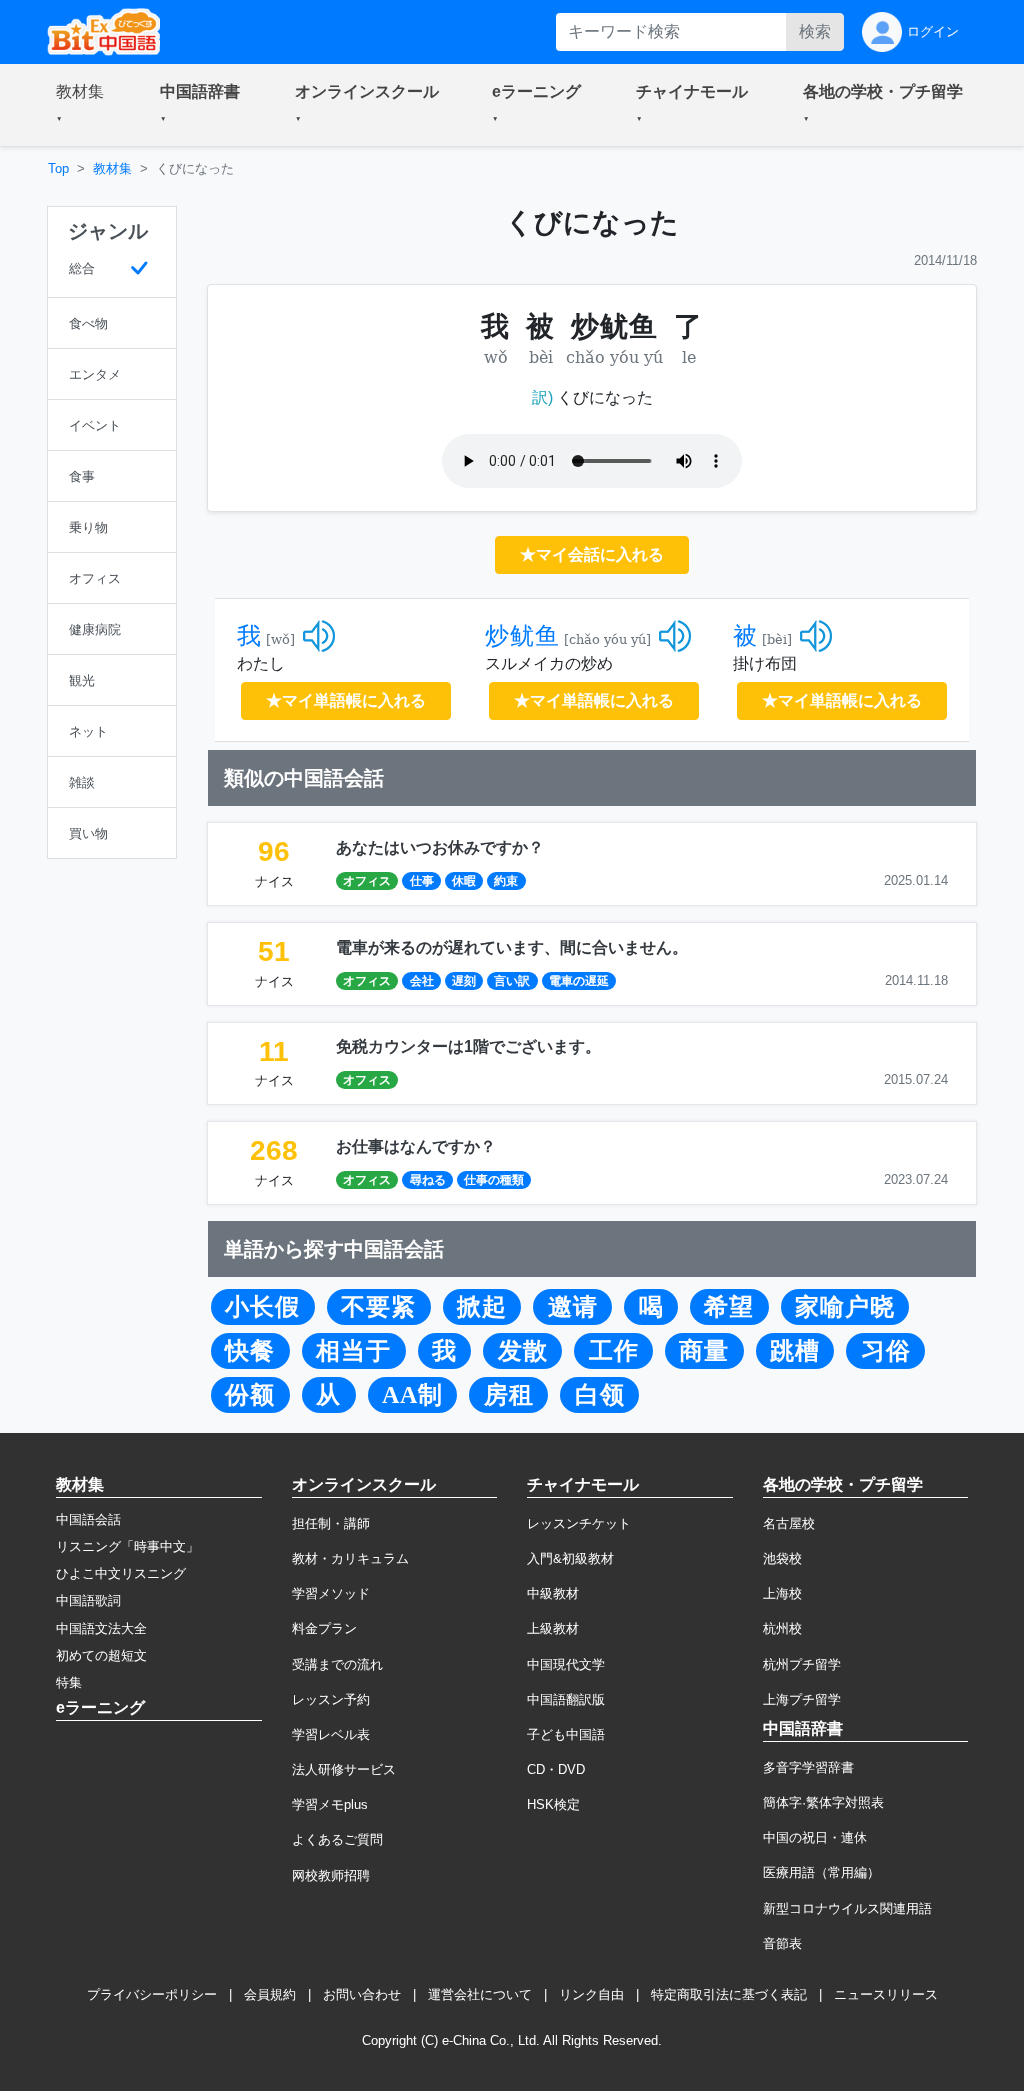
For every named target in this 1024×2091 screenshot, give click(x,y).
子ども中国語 (566, 1734)
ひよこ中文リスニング (121, 1573)
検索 (815, 31)
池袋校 (782, 1558)
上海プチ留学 (802, 1699)
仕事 (422, 881)
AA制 (412, 1395)
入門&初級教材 (570, 1558)
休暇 (464, 881)
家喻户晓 (845, 1307)
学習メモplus (330, 1804)
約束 (506, 881)
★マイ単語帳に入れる (346, 700)
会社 (422, 981)
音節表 (782, 1943)
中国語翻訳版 (566, 1699)
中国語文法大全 (101, 1628)
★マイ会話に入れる (592, 554)
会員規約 (270, 1994)
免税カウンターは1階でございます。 (468, 1046)
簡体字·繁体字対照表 (823, 1802)
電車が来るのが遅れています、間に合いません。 (512, 947)
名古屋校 (789, 1523)
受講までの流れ (337, 1664)
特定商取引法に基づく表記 (729, 1994)
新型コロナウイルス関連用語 (847, 1908)
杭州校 (782, 1628)
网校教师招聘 (331, 1875)
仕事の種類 (494, 1180)
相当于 (353, 1351)
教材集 (112, 168)
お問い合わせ (362, 1994)
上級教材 (553, 1628)
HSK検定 (553, 1804)
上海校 (782, 1593)
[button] (84, 105)
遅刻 (464, 981)
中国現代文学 (566, 1664)
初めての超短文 (101, 1655)
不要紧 (378, 1307)
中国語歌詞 (88, 1600)
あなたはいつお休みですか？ (440, 847)
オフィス (367, 881)
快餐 (250, 1351)
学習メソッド (331, 1593)
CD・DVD (556, 1769)
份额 (250, 1395)
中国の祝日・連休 (815, 1837)
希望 (729, 1307)
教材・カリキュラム (350, 1558)
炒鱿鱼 (522, 636)
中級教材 (553, 1593)
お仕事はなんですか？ (416, 1146)
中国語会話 (88, 1519)
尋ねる (428, 1180)
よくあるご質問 (337, 1839)
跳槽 (795, 1351)
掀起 (482, 1307)
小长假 (262, 1307)
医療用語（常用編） (821, 1872)
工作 (614, 1351)
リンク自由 (591, 1994)
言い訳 (512, 981)
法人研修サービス (344, 1769)
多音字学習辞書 (808, 1767)
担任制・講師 (331, 1523)
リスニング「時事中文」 (127, 1546)
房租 (509, 1395)
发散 (523, 1351)
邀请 (573, 1307)
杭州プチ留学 (802, 1664)
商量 (704, 1351)
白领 (600, 1395)
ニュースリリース (886, 1994)
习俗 (886, 1351)
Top (58, 168)
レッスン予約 (331, 1699)
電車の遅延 (579, 981)
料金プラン (324, 1628)
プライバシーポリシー (152, 1994)
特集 (69, 1682)
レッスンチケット (579, 1523)
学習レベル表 (331, 1734)
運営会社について (480, 1994)
